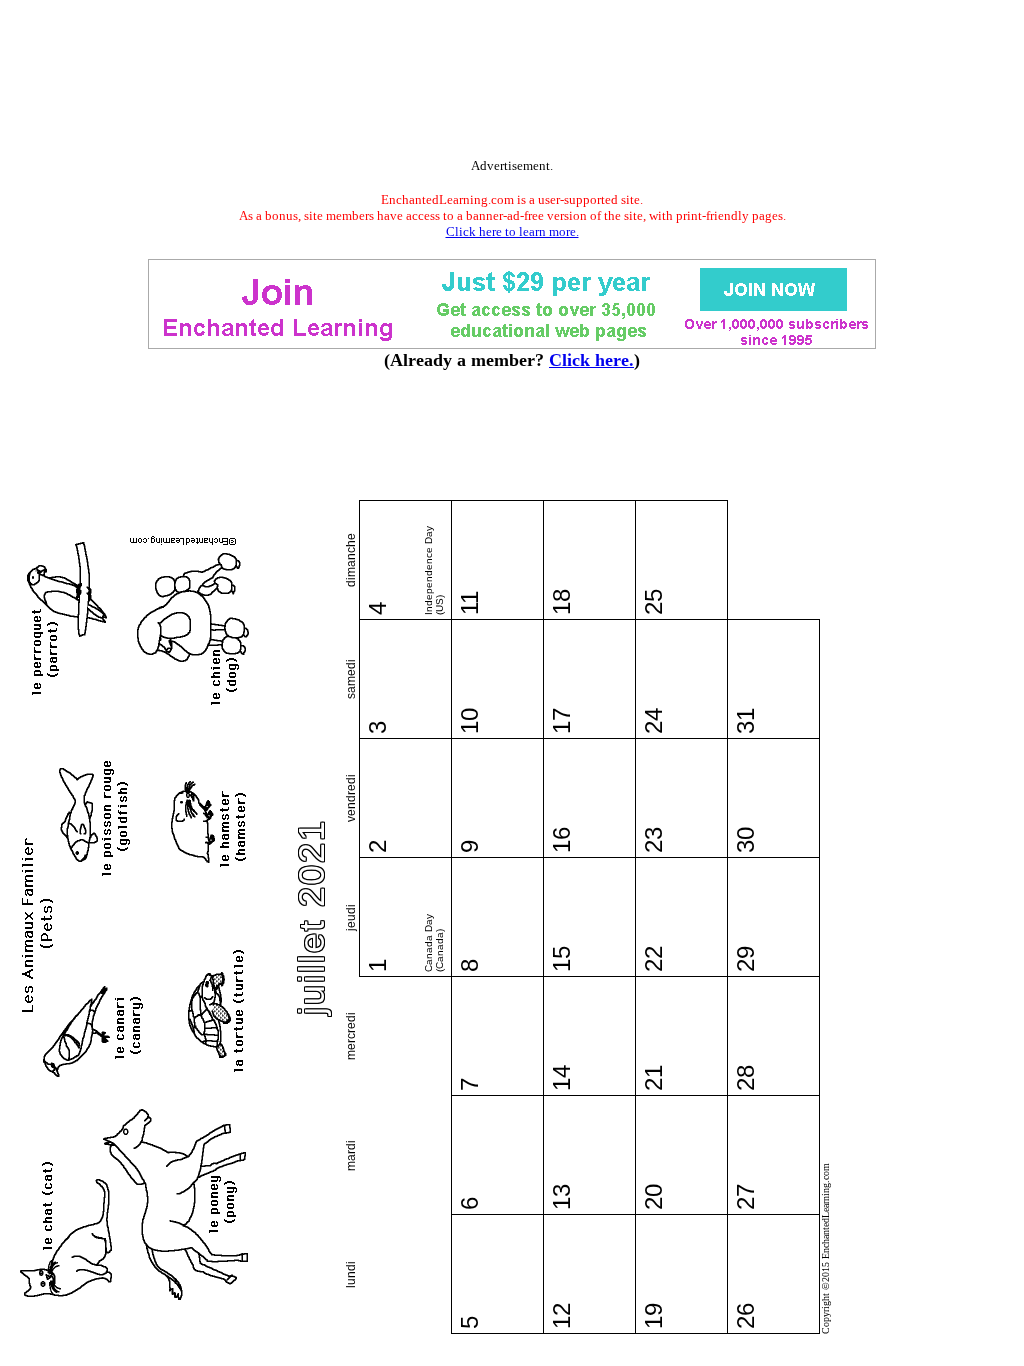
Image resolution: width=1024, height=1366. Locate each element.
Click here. (591, 360)
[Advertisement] (512, 83)
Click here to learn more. (512, 231)
